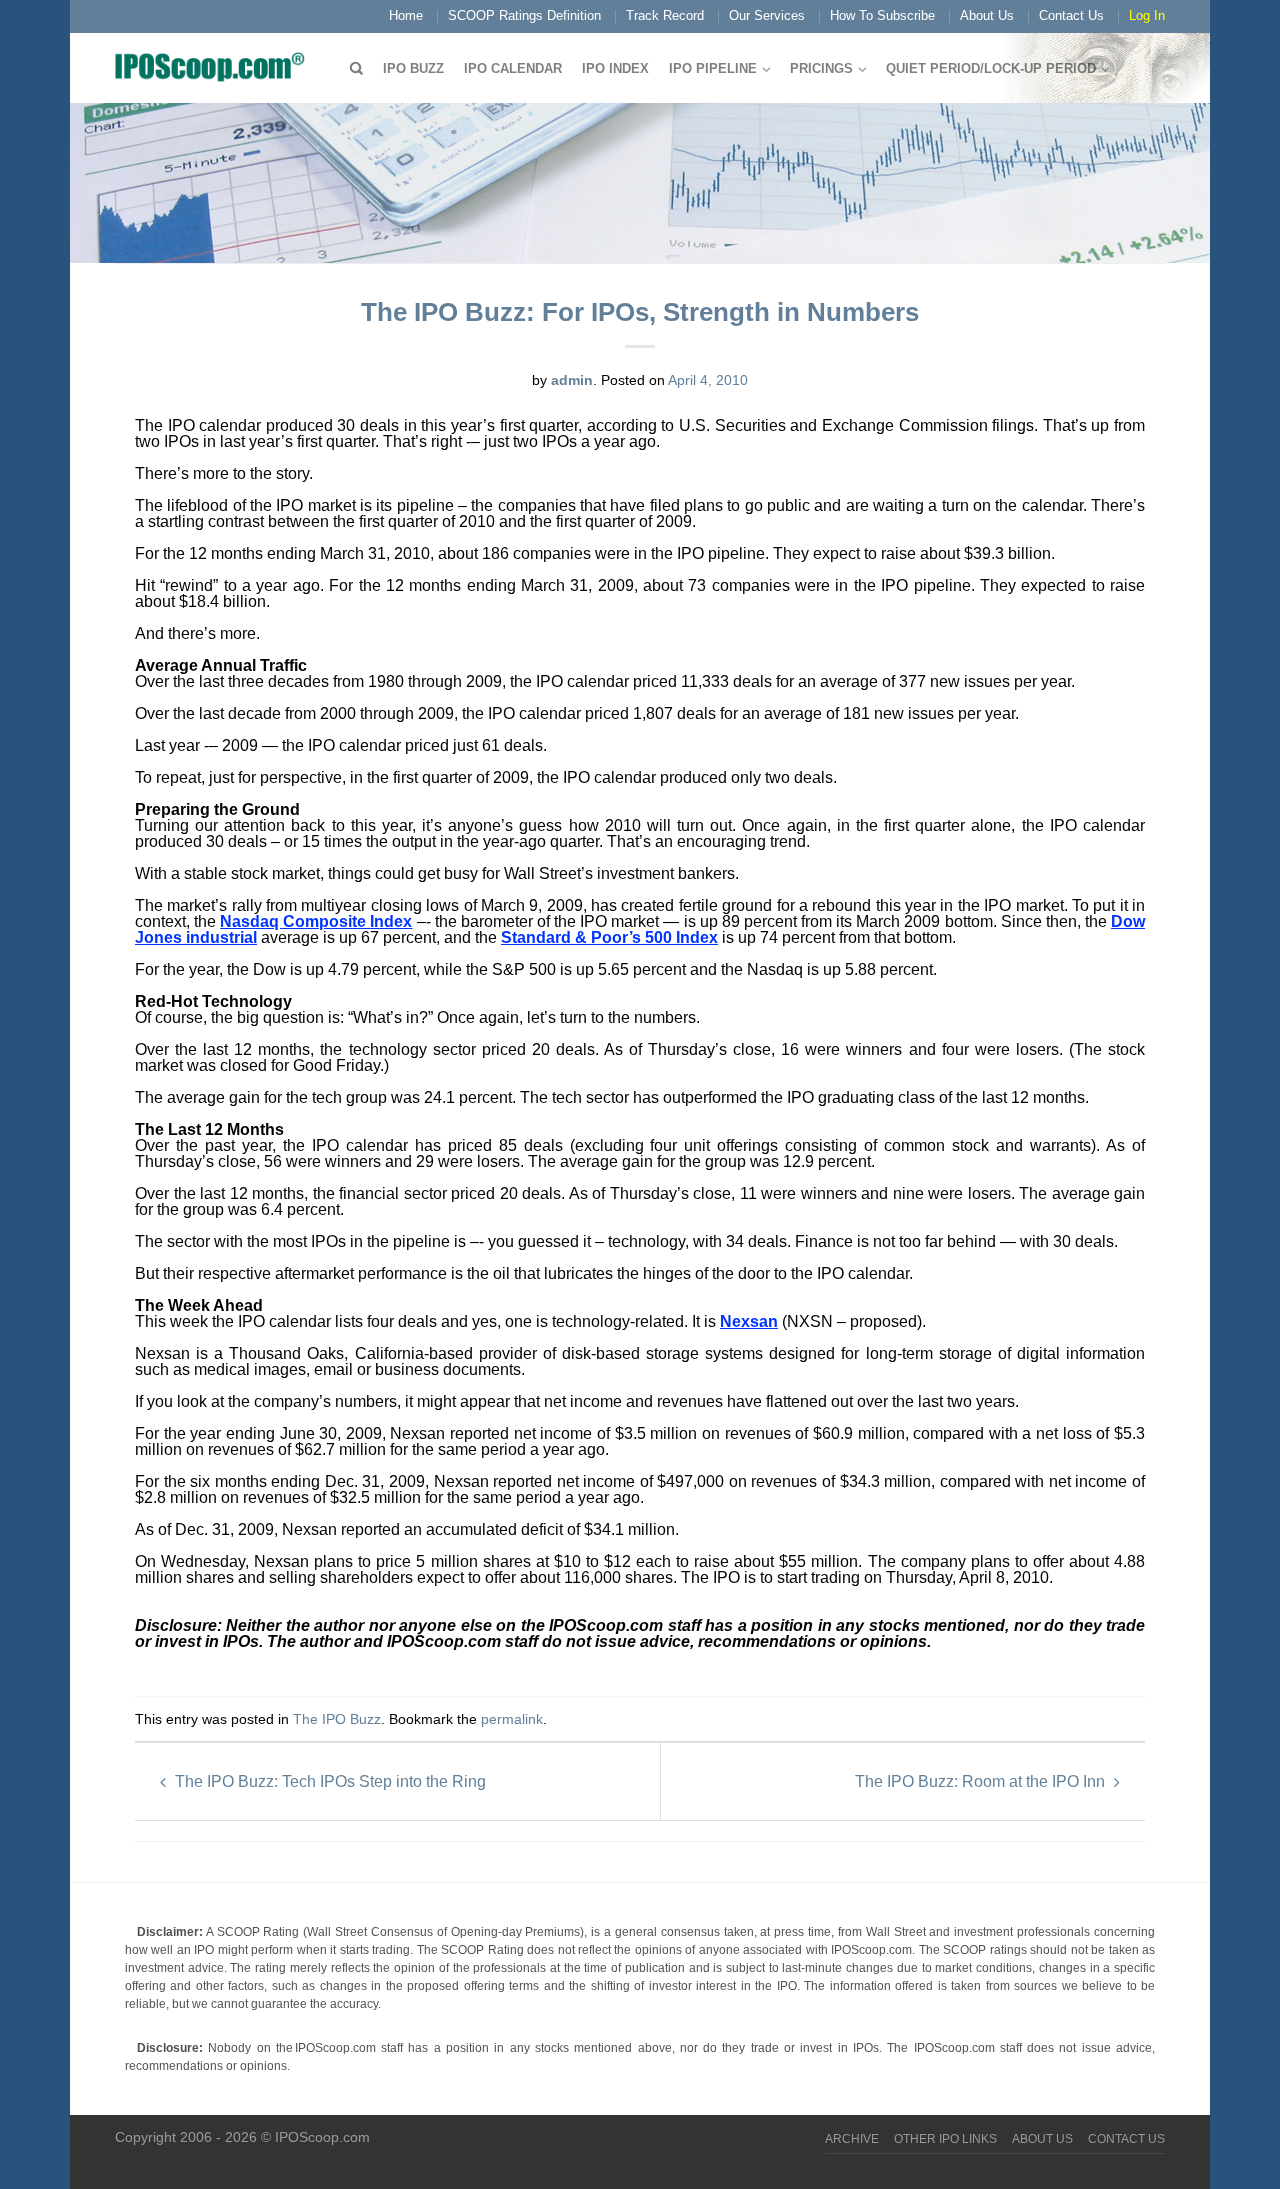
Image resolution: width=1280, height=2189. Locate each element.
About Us (987, 15)
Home (406, 15)
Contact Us (1071, 15)
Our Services (767, 15)
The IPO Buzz (337, 1719)
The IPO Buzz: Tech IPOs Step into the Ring (328, 1781)
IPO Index (615, 68)
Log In (1147, 15)
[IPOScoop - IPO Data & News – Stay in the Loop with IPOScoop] (215, 66)
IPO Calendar (513, 68)
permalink (512, 1719)
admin (572, 380)
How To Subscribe (882, 15)
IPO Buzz (413, 68)
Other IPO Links (945, 2139)
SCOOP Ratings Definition (524, 15)
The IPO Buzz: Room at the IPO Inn (982, 1781)
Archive (852, 2139)
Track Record (665, 15)
